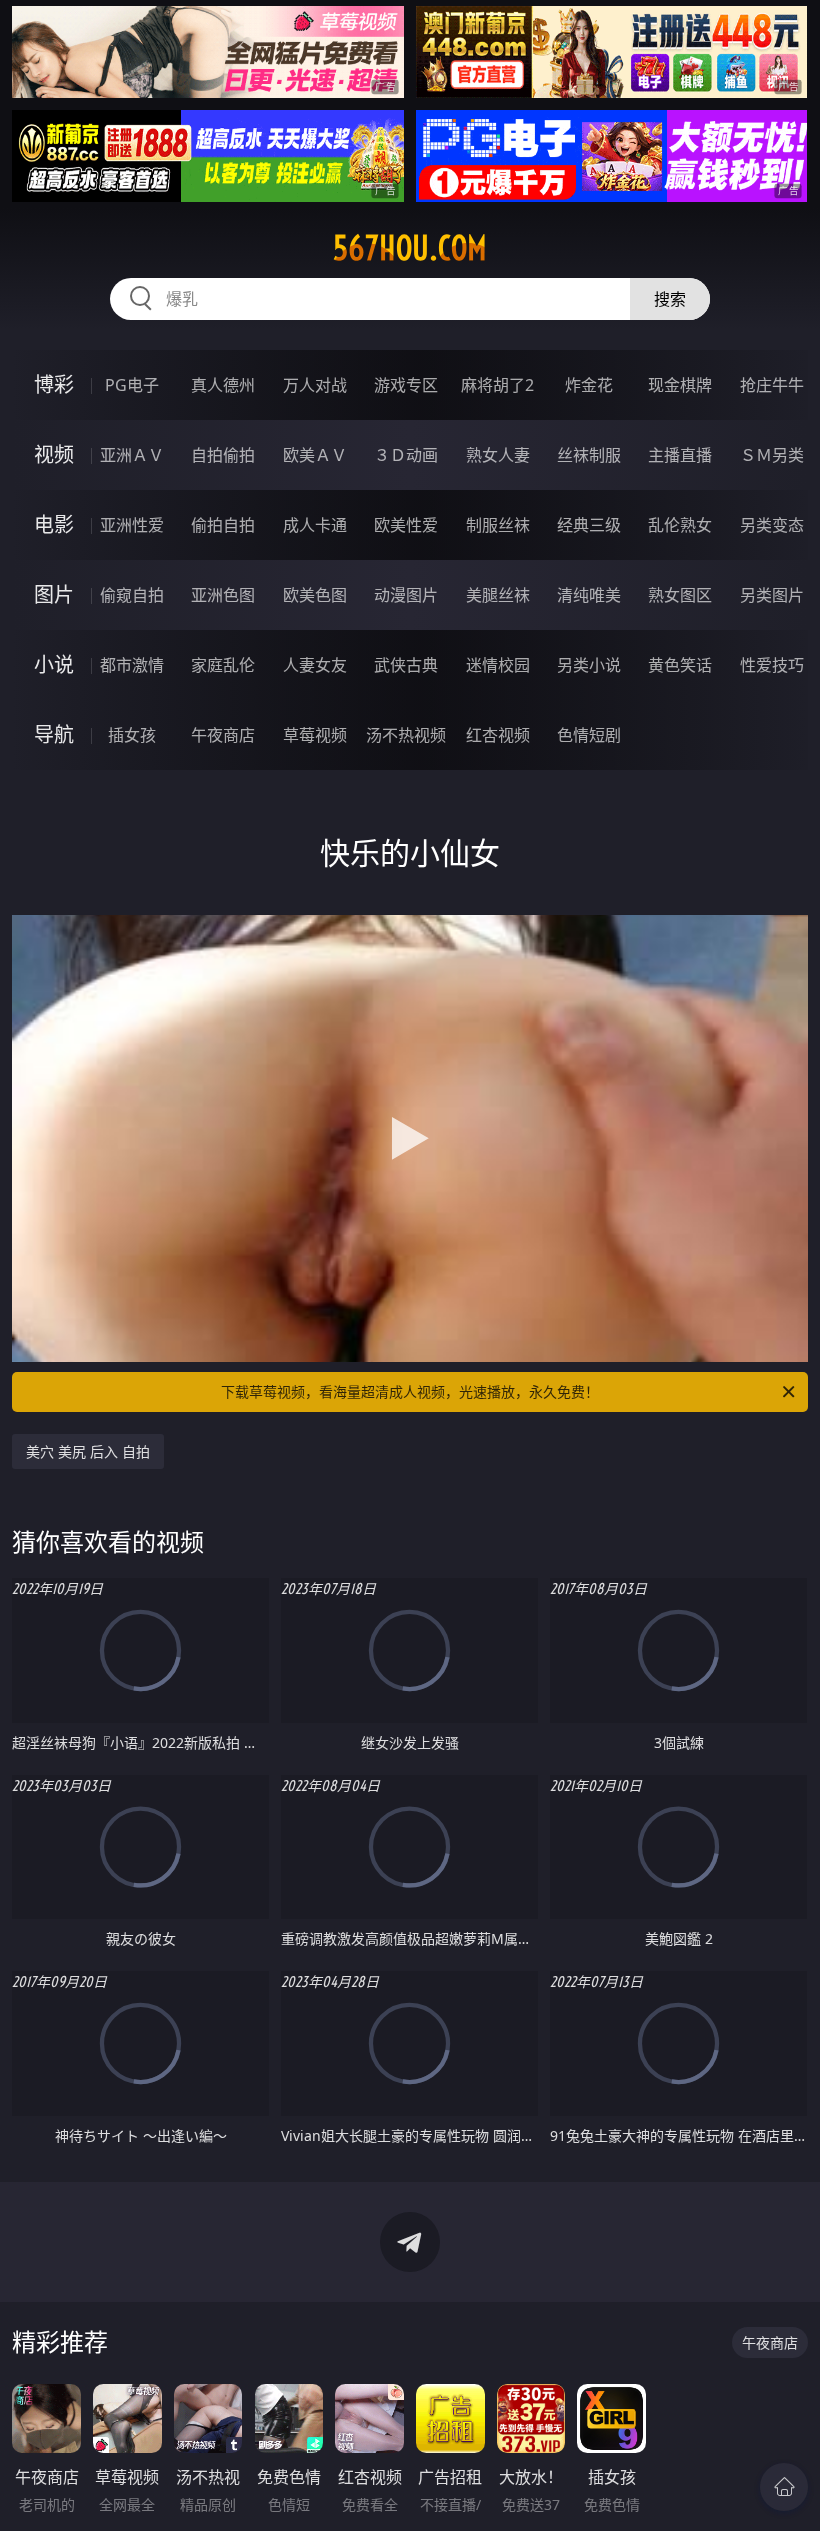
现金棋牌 (680, 385)
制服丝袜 (498, 525)
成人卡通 (315, 525)
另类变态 (772, 525)
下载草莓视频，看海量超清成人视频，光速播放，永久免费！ (410, 1391)
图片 (54, 594)
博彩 (54, 384)
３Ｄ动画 (406, 455)
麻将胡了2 (497, 385)
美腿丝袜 (498, 595)
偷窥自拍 (132, 595)
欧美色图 (315, 595)
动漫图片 (406, 595)
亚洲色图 (223, 595)
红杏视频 (498, 735)
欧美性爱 (406, 525)
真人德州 (223, 385)
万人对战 (315, 385)
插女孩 (132, 735)
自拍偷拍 (223, 455)
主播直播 (680, 455)
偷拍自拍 (223, 525)
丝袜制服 (589, 455)
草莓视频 (315, 735)
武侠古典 (406, 665)
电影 (54, 524)
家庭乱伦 (223, 665)
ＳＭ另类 (772, 455)
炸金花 (589, 385)
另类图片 (772, 595)
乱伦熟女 (680, 525)
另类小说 (589, 665)
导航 (54, 734)
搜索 (670, 299)
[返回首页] (784, 2487)
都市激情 (132, 665)
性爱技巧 (772, 665)
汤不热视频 (406, 735)
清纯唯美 (589, 595)
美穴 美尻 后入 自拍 (88, 1451)
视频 (54, 454)
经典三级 (589, 525)
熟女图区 (680, 595)
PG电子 (132, 385)
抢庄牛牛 (772, 385)
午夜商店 (223, 735)
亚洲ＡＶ (132, 455)
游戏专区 (406, 385)
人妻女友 (315, 665)
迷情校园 (498, 665)
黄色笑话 (680, 665)
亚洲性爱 (132, 525)
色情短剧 (589, 735)
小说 (54, 664)
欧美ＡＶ (315, 455)
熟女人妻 (498, 455)
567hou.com (410, 248)
